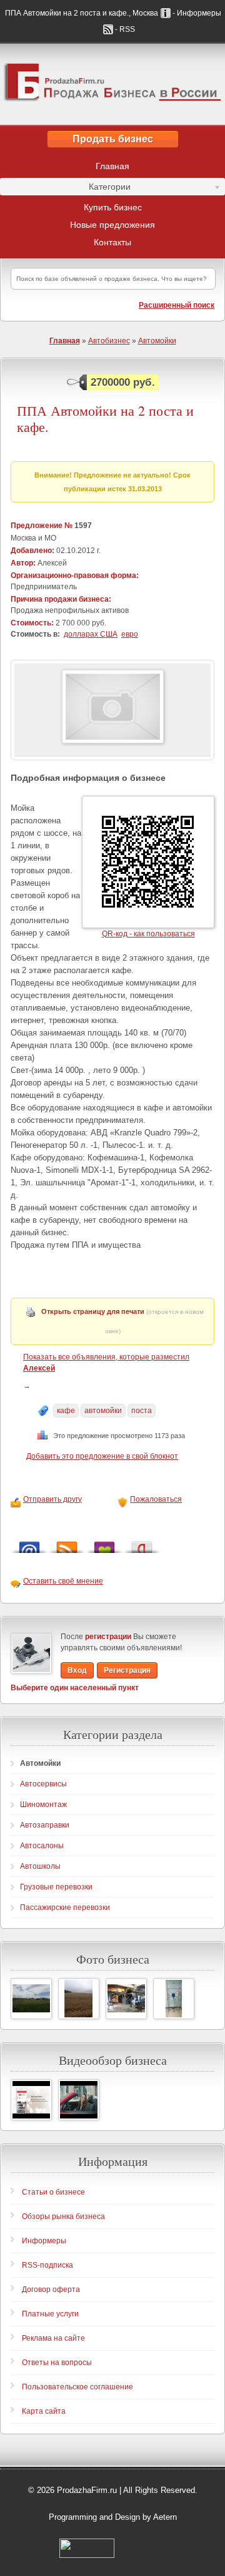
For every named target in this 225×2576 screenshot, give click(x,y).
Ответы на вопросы (57, 2363)
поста (142, 1411)
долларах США (91, 634)
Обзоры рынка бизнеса (63, 2216)
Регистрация (127, 1670)
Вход (77, 1670)
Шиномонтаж (43, 1805)
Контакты (112, 242)
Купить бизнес (113, 207)
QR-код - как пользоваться (148, 934)
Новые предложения (112, 225)
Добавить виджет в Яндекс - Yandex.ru (142, 1544)
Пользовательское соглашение (77, 2387)
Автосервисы (43, 1784)
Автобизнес (109, 341)
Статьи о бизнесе (53, 2192)
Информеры (44, 2241)
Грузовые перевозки (56, 1887)
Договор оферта (51, 2290)
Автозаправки (45, 1825)
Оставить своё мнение (63, 1581)
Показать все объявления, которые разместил (106, 1363)
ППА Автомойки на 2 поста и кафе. (105, 419)
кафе (66, 1411)
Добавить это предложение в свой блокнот (102, 1456)
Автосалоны (42, 1846)
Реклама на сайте (53, 2338)
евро (130, 634)
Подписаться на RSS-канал (67, 1544)
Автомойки (157, 341)
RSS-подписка (47, 2265)
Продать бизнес (113, 139)
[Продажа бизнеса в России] (112, 84)
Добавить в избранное (104, 1544)
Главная (112, 166)
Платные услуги (50, 2314)
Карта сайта (44, 2411)
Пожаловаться (156, 1499)
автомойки (103, 1411)
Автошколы (40, 1866)
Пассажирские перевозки (65, 1908)
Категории (65, 189)
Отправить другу (52, 1499)
